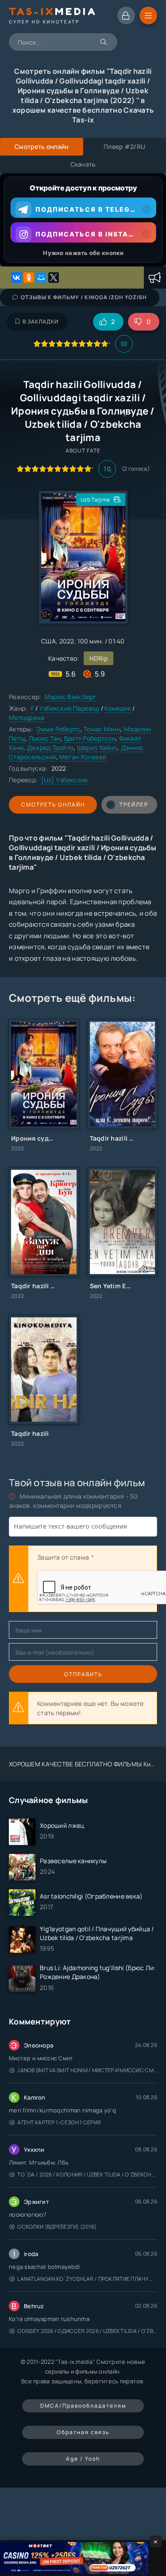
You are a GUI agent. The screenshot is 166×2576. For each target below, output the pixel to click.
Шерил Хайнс (97, 748)
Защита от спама (63, 1557)
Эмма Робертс (58, 729)
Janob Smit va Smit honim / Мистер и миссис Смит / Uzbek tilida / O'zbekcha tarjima (87, 2070)
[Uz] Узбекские (65, 780)
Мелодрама (27, 717)
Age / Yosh (83, 2459)
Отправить (83, 1674)
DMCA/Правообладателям (83, 2406)
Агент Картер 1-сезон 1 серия (59, 2122)
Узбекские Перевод (69, 708)
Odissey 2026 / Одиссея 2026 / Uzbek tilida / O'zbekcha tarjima (87, 2331)
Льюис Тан (45, 738)
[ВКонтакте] (16, 278)
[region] (83, 220)
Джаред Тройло (50, 748)
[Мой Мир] (41, 278)
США (48, 641)
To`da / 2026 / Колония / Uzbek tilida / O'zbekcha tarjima (87, 2175)
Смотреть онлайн (53, 805)
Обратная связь (83, 2432)
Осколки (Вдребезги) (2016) (57, 2227)
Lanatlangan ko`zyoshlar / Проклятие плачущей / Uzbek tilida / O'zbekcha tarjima (87, 2279)
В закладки (41, 322)
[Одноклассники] (29, 278)
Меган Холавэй (83, 757)
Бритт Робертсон (90, 738)
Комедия (118, 708)
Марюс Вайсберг (71, 697)
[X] (54, 278)
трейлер (134, 805)
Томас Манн (102, 729)
